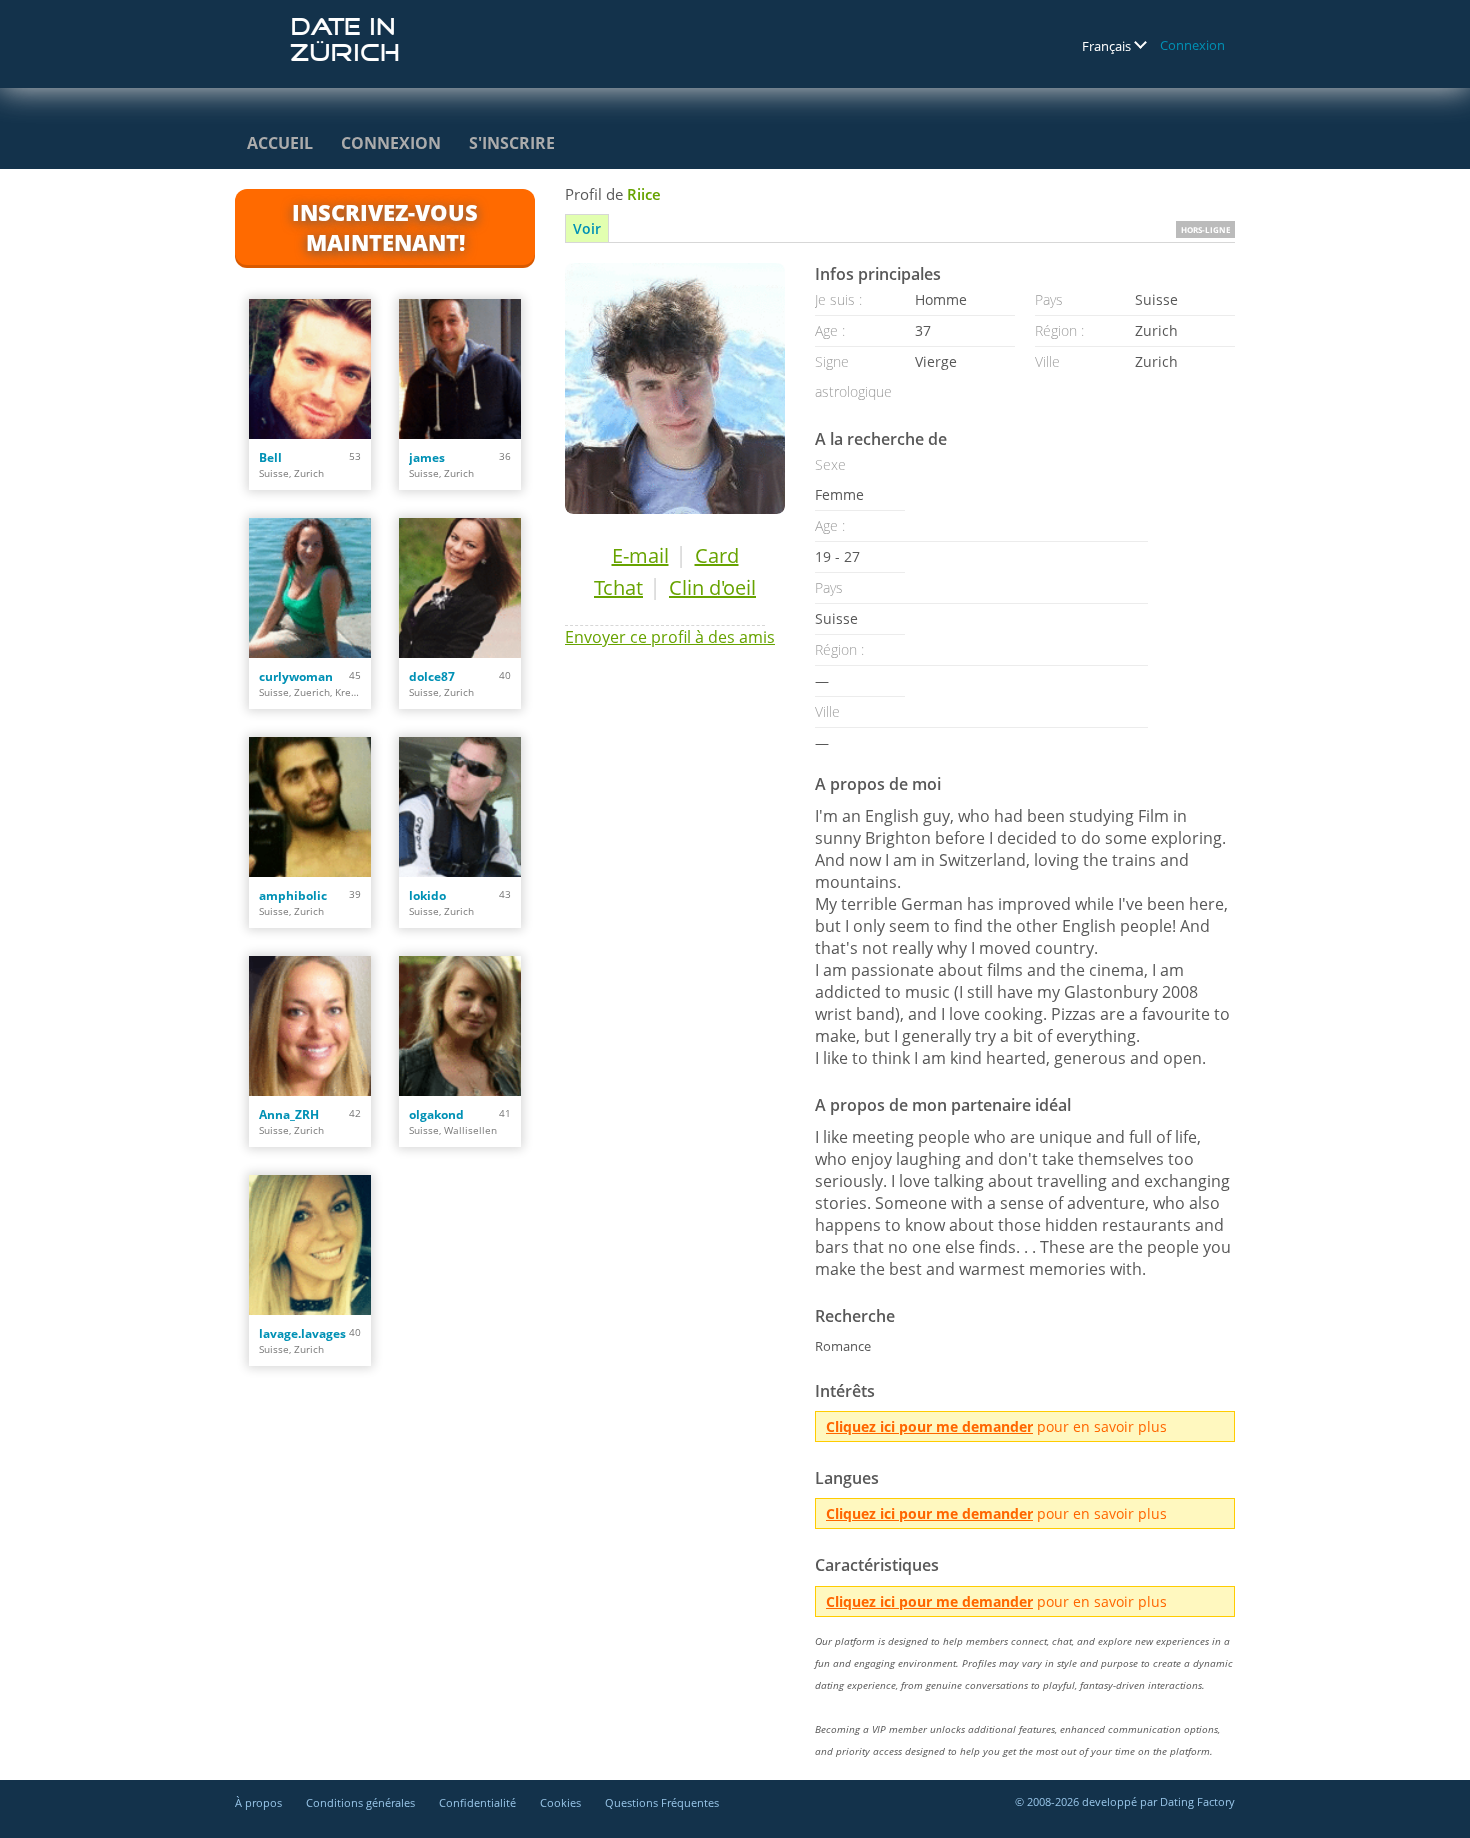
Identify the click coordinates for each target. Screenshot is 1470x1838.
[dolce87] (460, 588)
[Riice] (675, 388)
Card (717, 555)
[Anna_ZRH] (310, 1026)
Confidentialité (477, 1802)
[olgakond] (460, 1026)
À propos (258, 1802)
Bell (270, 457)
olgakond (436, 1114)
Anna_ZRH (289, 1114)
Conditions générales (360, 1802)
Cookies (560, 1802)
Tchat (618, 587)
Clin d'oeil (712, 587)
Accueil (280, 143)
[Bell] (310, 369)
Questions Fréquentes (662, 1802)
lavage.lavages (302, 1333)
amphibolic (293, 895)
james (427, 457)
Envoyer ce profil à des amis (670, 637)
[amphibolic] (310, 807)
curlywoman (296, 676)
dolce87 (432, 676)
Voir (587, 228)
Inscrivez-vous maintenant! (385, 227)
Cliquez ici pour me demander (929, 1426)
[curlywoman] (310, 588)
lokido (427, 895)
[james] (460, 369)
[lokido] (460, 807)
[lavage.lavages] (310, 1245)
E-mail (640, 555)
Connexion (1192, 45)
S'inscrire (512, 143)
